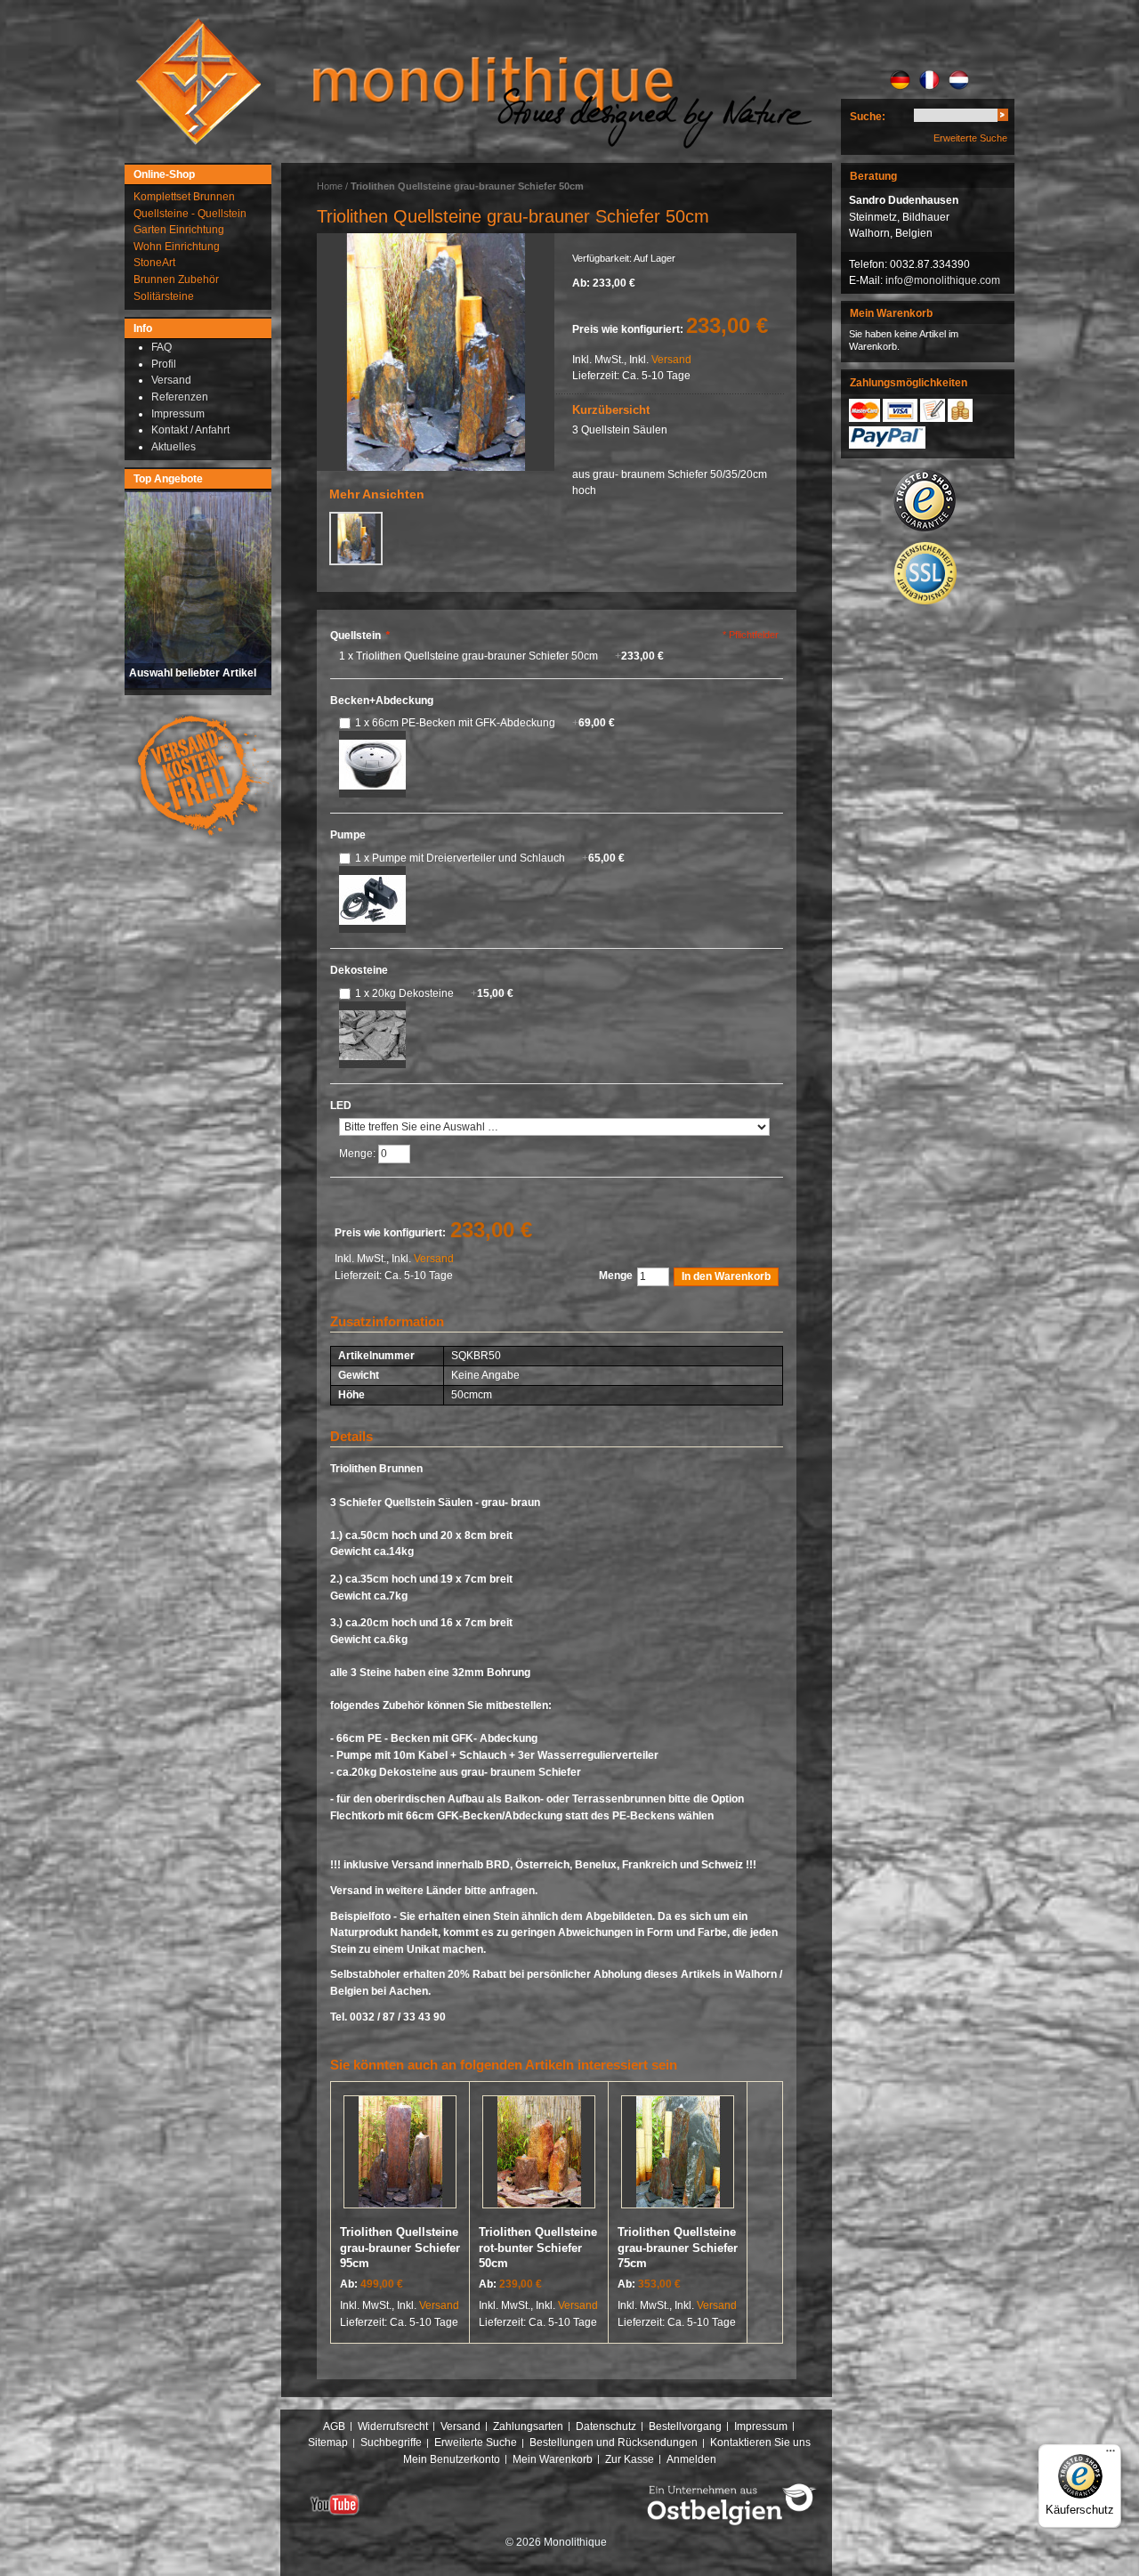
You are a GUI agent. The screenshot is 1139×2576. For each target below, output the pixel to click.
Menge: (359, 1154)
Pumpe (348, 835)
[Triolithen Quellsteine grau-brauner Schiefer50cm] (436, 352)
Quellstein (360, 636)
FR (929, 80)
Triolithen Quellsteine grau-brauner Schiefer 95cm (400, 2248)
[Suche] (1003, 118)
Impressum (761, 2426)
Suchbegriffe (391, 2442)
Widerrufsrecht (393, 2426)
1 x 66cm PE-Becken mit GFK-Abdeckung (485, 723)
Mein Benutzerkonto (452, 2459)
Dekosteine (359, 970)
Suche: (868, 117)
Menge (616, 1276)
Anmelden (691, 2459)
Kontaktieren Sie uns (760, 2442)
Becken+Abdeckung (382, 701)
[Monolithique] (198, 81)
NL (959, 80)
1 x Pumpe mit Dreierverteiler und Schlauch (490, 858)
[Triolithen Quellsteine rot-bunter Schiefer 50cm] (539, 2155)
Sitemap (328, 2442)
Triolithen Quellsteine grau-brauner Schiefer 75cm (678, 2248)
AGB (334, 2426)
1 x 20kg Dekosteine (434, 993)
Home (330, 186)
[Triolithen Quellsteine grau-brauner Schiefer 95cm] (400, 2155)
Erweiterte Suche (970, 138)
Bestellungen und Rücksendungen (614, 2442)
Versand (671, 360)
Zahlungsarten (528, 2426)
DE (900, 80)
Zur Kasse (630, 2459)
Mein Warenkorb (553, 2459)
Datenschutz (606, 2426)
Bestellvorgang (685, 2426)
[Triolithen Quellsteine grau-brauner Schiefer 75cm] (678, 2155)
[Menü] (1111, 2455)
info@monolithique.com (943, 280)
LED (341, 1106)
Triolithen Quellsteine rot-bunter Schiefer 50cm (538, 2248)
